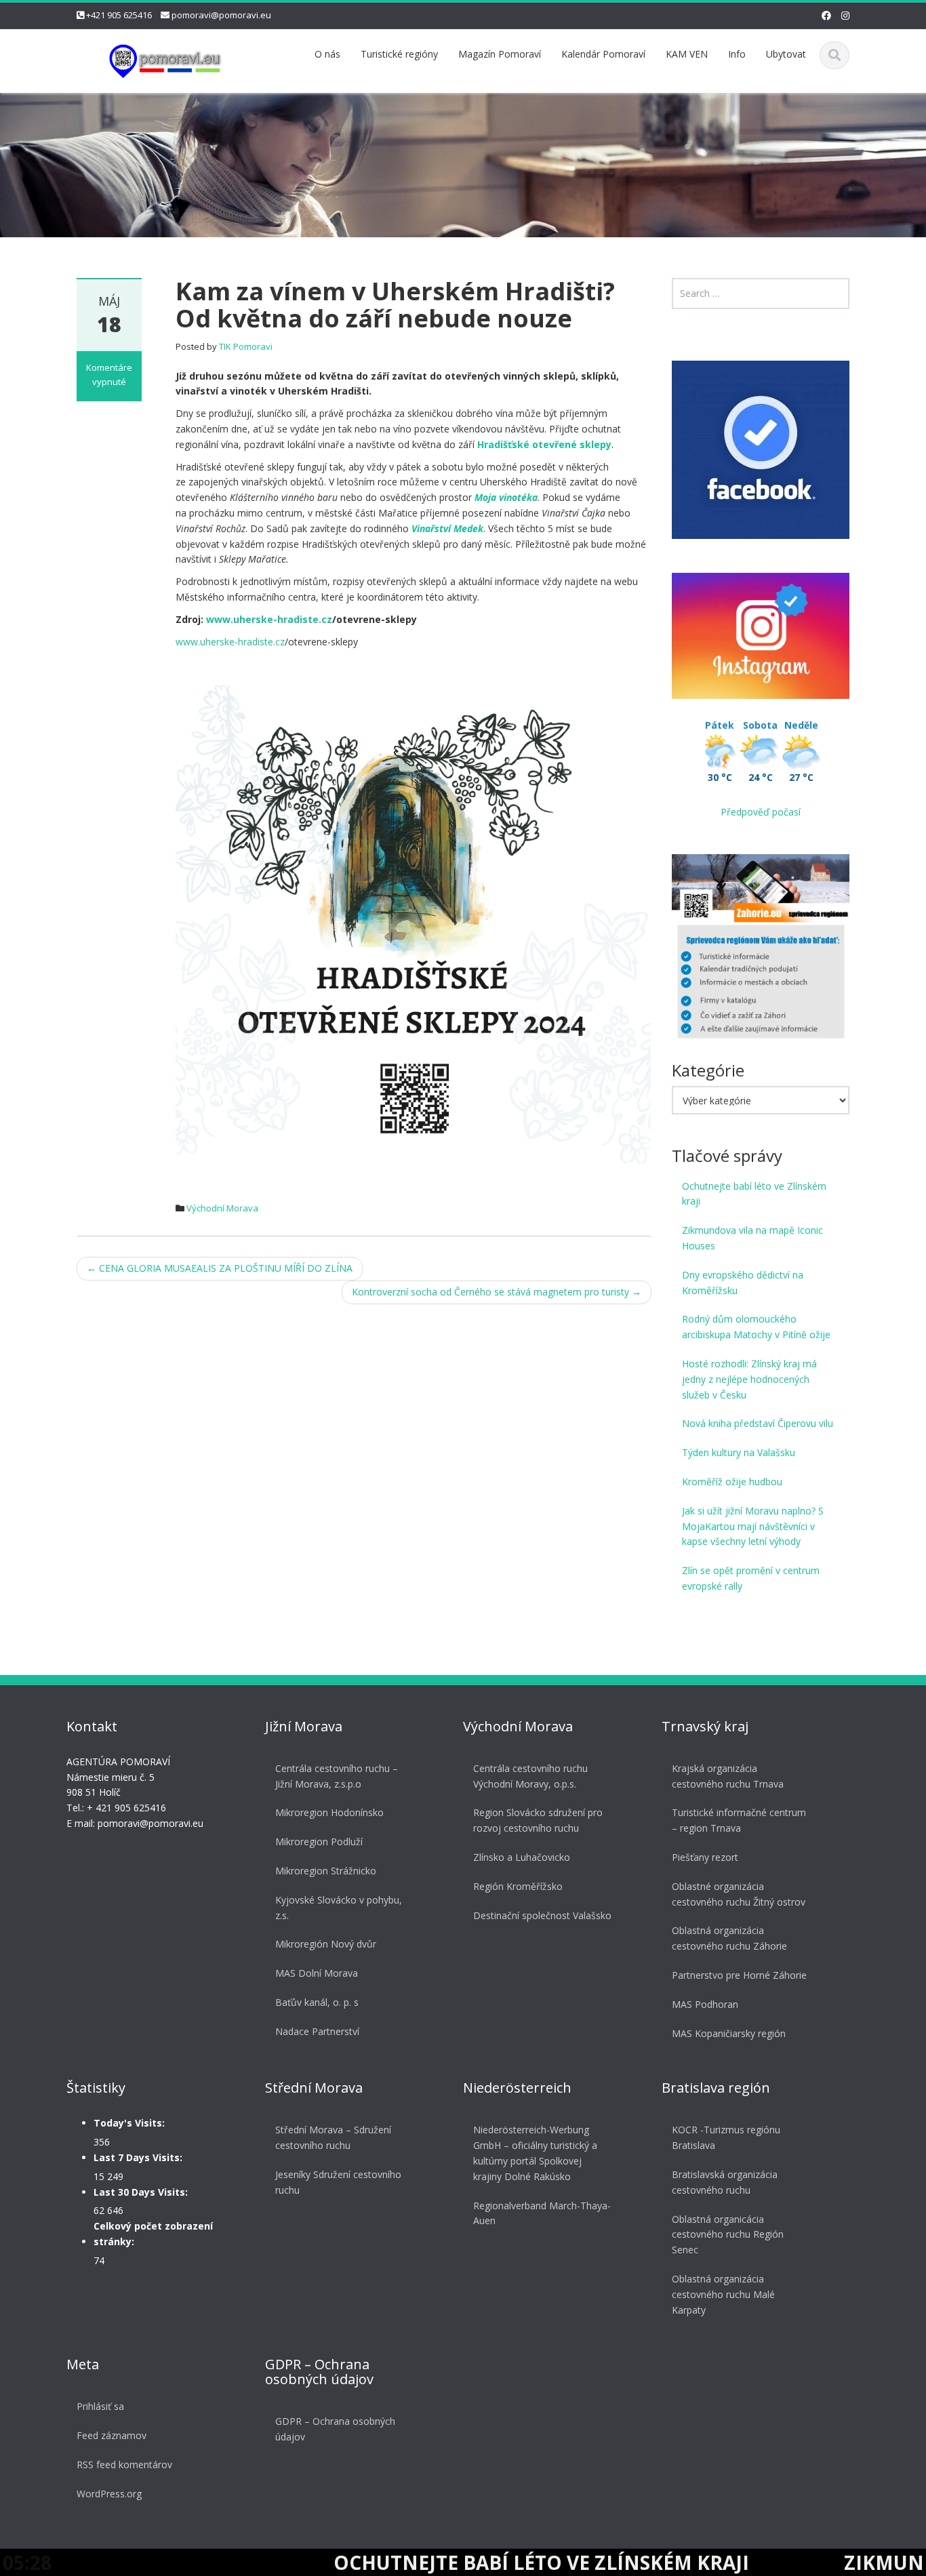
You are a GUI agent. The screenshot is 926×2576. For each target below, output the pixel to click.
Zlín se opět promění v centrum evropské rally (751, 1578)
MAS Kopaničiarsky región (729, 2033)
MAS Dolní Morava (317, 1973)
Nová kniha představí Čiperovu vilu (758, 1423)
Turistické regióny (399, 54)
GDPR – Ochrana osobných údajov (335, 2429)
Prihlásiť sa (100, 2406)
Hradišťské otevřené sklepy (544, 444)
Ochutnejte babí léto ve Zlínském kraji (754, 1194)
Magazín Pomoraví (500, 54)
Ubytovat (786, 54)
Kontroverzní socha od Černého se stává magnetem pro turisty (497, 1292)
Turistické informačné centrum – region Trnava (739, 1820)
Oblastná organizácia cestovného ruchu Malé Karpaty (723, 2294)
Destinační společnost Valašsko (542, 1915)
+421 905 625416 (119, 15)
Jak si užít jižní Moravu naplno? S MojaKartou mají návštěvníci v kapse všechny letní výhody (753, 1526)
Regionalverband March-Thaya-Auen (542, 2213)
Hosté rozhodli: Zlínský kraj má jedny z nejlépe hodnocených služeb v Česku (749, 1379)
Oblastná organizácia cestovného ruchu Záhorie (729, 1938)
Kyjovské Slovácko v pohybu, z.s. (339, 1908)
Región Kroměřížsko (518, 1886)
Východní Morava (222, 1208)
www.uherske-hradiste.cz (269, 619)
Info (737, 54)
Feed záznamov (112, 2435)
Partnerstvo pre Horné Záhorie (739, 1975)
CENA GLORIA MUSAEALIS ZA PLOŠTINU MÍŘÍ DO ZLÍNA (220, 1268)
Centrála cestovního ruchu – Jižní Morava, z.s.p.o (337, 1776)
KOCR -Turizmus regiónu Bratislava (726, 2137)
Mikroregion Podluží (319, 1842)
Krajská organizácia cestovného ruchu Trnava (728, 1776)
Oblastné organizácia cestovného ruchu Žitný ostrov (739, 1894)
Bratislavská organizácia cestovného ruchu (725, 2182)
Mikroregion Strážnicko (326, 1871)
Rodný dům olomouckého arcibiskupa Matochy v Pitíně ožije (756, 1327)
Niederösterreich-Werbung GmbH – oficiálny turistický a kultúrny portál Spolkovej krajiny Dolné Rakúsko (535, 2153)
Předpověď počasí (761, 812)
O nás (327, 54)
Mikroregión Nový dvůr (326, 1944)
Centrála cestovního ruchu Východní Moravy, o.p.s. (530, 1776)
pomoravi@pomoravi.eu (221, 15)
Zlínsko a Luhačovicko (522, 1857)
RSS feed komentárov (124, 2464)
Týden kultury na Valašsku (739, 1452)
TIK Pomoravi (246, 346)
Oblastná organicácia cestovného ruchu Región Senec (728, 2235)
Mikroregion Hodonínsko (329, 1812)
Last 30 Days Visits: (141, 2192)
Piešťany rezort (705, 1857)
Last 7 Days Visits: (138, 2157)
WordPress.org (109, 2494)
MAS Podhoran (705, 2004)
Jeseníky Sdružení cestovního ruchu (338, 2182)
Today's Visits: (129, 2123)
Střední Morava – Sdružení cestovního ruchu (333, 2137)
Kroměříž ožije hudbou (732, 1482)
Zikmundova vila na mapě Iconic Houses (752, 1238)
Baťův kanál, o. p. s (317, 2002)
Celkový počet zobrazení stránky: (153, 2234)
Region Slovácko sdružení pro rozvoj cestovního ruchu (538, 1820)
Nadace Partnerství (317, 2031)
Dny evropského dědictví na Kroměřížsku (743, 1283)
